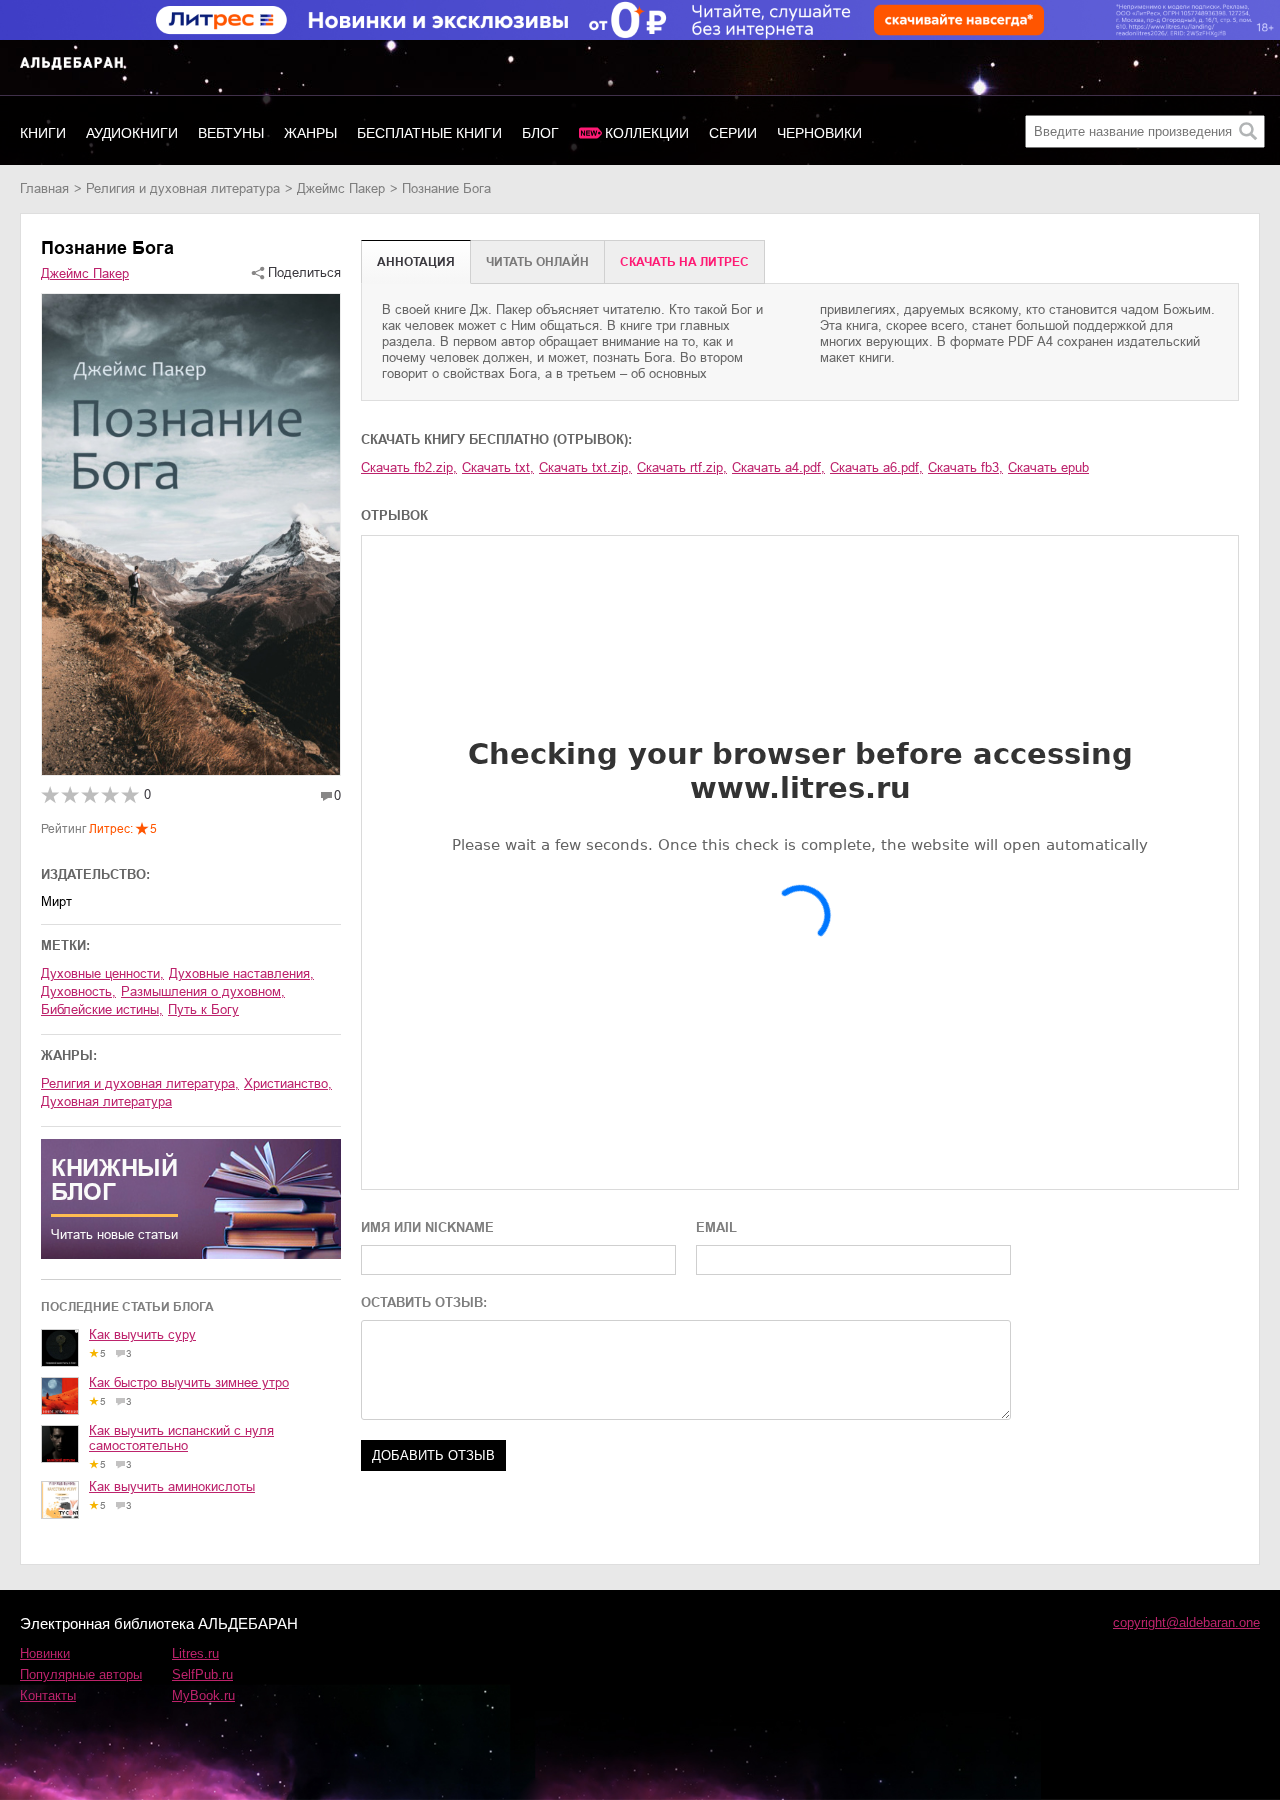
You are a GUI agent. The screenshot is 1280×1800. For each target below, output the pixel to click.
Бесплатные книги (429, 133)
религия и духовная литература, (140, 1083)
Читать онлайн (537, 262)
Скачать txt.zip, (585, 467)
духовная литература (106, 1101)
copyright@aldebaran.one (1186, 1622)
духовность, (78, 991)
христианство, (288, 1083)
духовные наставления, (241, 973)
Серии (733, 133)
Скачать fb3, (965, 467)
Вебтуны (231, 133)
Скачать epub (1048, 467)
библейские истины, (102, 1009)
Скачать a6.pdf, (876, 467)
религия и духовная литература (183, 188)
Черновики (819, 133)
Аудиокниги (132, 133)
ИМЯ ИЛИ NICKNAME (427, 1227)
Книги (43, 133)
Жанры (310, 133)
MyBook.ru (203, 1695)
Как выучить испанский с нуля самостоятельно (181, 1438)
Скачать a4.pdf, (778, 467)
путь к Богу (203, 1009)
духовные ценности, (102, 973)
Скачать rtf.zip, (682, 467)
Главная (44, 188)
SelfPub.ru (202, 1674)
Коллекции (647, 133)
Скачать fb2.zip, (409, 467)
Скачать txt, (498, 467)
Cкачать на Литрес (684, 262)
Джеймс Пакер (341, 188)
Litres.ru (195, 1653)
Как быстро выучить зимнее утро (189, 1382)
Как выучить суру (142, 1334)
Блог (540, 133)
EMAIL (716, 1227)
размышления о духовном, (203, 991)
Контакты (48, 1695)
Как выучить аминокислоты (172, 1486)
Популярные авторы (81, 1674)
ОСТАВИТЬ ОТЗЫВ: (424, 1302)
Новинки (45, 1653)
